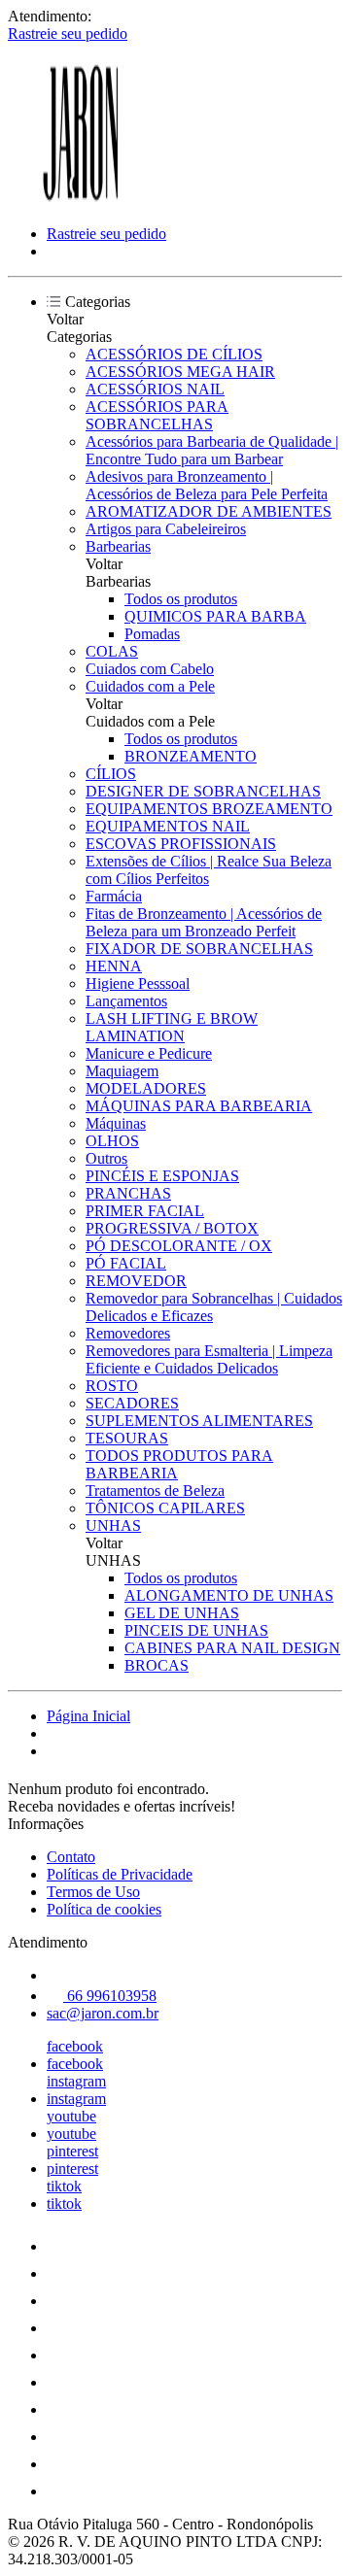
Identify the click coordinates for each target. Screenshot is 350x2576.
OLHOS (112, 1141)
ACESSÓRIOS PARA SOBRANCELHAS (157, 415)
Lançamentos (126, 1001)
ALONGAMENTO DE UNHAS (229, 1595)
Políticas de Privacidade (120, 1874)
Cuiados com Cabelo (150, 669)
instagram (76, 2081)
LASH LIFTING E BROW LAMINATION (172, 1027)
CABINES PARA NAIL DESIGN (232, 1648)
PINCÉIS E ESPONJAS (162, 1176)
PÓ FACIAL (126, 1263)
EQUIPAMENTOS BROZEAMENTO (209, 809)
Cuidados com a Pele (150, 686)
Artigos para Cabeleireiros (166, 529)
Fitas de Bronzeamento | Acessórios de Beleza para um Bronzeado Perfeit (204, 922)
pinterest (72, 2151)
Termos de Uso (93, 1892)
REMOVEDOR (136, 1281)
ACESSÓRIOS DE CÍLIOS (174, 354)
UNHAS (113, 1525)
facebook (75, 2046)
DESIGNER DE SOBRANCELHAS (203, 791)
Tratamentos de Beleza (155, 1491)
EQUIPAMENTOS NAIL (168, 826)
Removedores (128, 1333)
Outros (106, 1158)
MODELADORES (146, 1088)
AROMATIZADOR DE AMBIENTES (209, 511)
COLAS (112, 651)
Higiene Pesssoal (138, 983)
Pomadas (152, 634)
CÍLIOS (111, 774)
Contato (71, 1857)
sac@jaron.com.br (103, 2013)
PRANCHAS (128, 1193)
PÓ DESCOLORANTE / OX (179, 1246)
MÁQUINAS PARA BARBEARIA (199, 1106)
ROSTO (112, 1386)
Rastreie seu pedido (68, 34)
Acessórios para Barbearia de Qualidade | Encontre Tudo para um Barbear (212, 450)
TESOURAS (127, 1438)
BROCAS (157, 1665)
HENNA (114, 966)
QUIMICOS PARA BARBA (215, 616)
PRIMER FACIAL (145, 1211)
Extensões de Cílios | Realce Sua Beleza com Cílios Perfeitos (209, 870)
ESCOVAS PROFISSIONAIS (181, 844)
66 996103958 (110, 1996)
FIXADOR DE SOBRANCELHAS (199, 949)
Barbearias (118, 546)
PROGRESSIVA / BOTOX (172, 1228)
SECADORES (132, 1403)
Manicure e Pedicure (149, 1053)
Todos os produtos (181, 599)
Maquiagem (122, 1071)
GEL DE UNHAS (182, 1613)
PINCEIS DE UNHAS (196, 1630)
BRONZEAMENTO (191, 756)
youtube (71, 2116)
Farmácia (114, 896)
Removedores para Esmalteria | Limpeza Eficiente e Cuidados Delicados (209, 1359)
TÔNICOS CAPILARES (165, 1508)
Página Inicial (88, 1716)
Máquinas (116, 1123)
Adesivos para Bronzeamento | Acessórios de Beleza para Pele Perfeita (207, 485)
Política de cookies (104, 1909)
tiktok (64, 2186)
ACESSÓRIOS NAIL (155, 389)
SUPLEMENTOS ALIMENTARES (199, 1421)
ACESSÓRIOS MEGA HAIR (180, 372)
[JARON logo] (81, 201)
